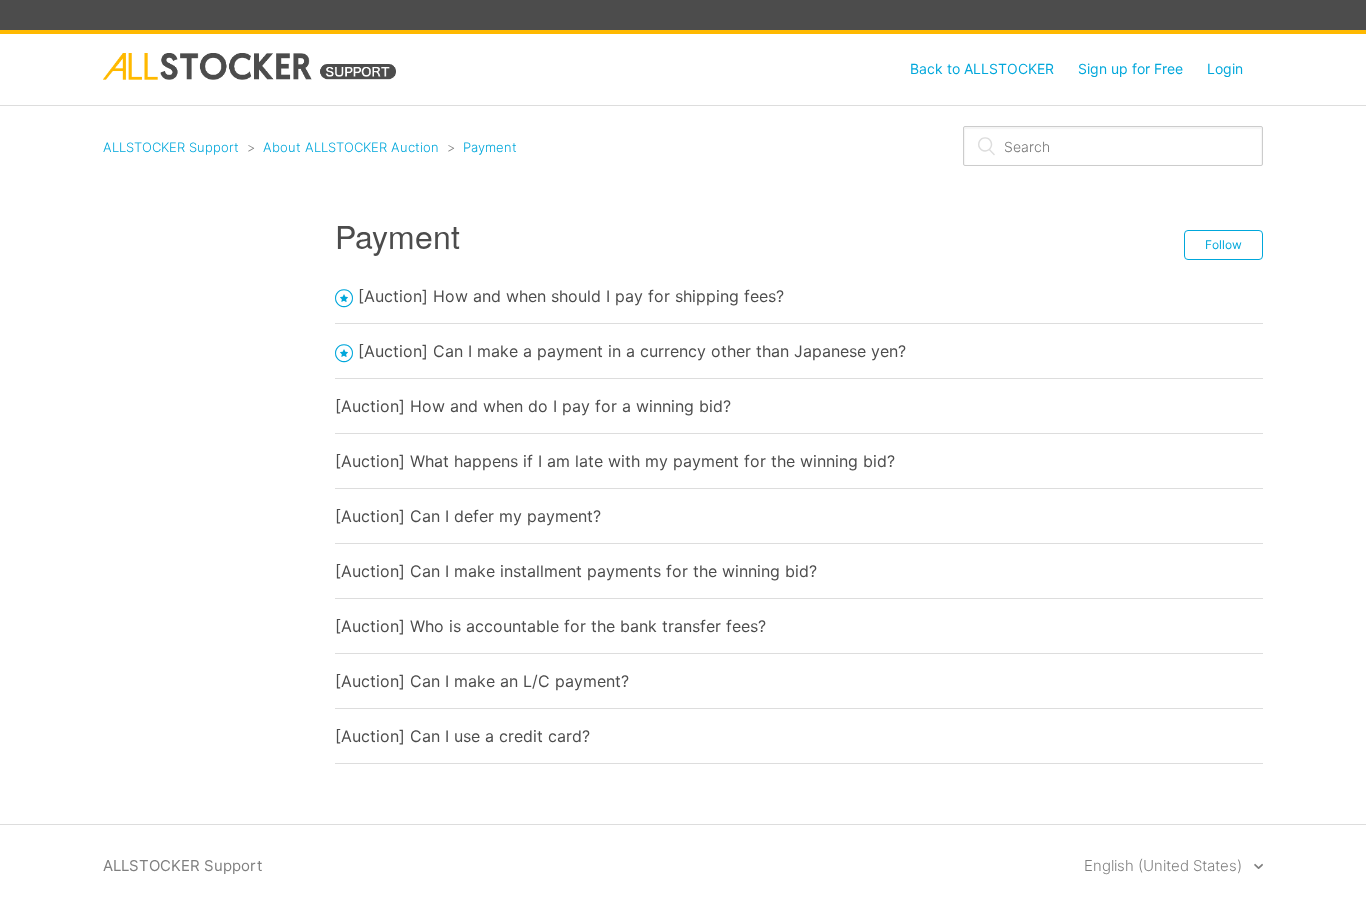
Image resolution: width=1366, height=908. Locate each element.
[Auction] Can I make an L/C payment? (482, 681)
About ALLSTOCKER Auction (351, 147)
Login (1225, 68)
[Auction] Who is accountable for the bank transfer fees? (550, 626)
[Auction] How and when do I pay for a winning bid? (533, 406)
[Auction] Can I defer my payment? (468, 516)
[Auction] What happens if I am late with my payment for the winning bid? (615, 461)
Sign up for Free (1130, 68)
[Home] (249, 74)
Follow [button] (1223, 244)
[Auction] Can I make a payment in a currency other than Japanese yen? (632, 351)
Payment (490, 147)
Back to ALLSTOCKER (982, 68)
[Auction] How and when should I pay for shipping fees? (571, 296)
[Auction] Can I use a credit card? (462, 736)
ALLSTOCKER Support (171, 147)
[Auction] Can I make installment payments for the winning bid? (576, 571)
